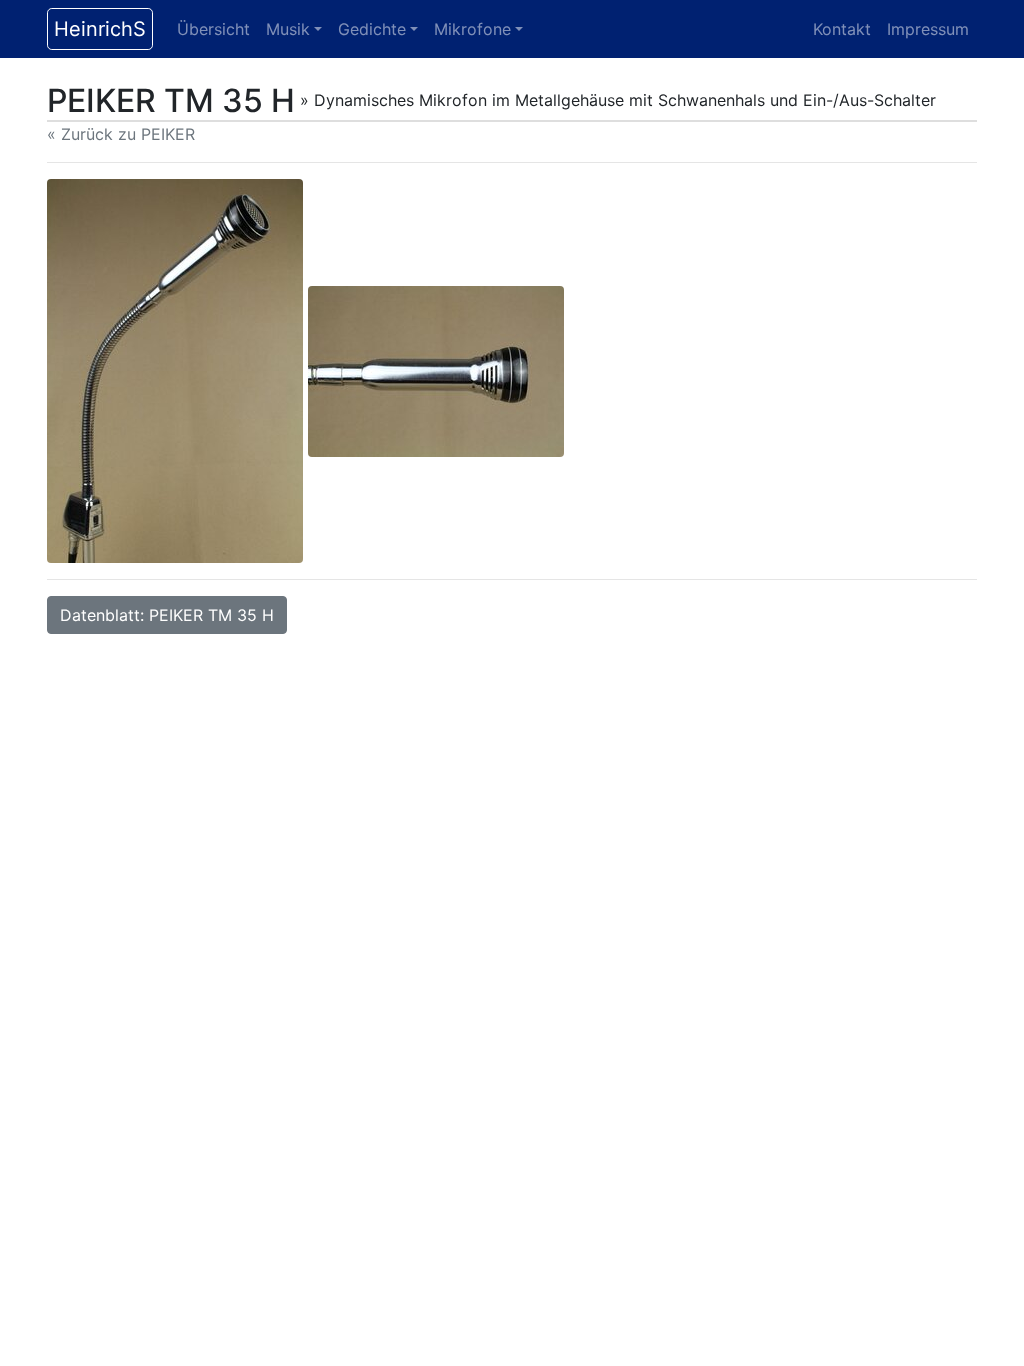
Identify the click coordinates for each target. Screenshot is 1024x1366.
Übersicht (213, 29)
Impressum (928, 29)
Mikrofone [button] (472, 29)
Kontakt (842, 29)
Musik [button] (288, 29)
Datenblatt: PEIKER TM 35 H (167, 615)
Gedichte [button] (372, 29)
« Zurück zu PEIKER (121, 134)
